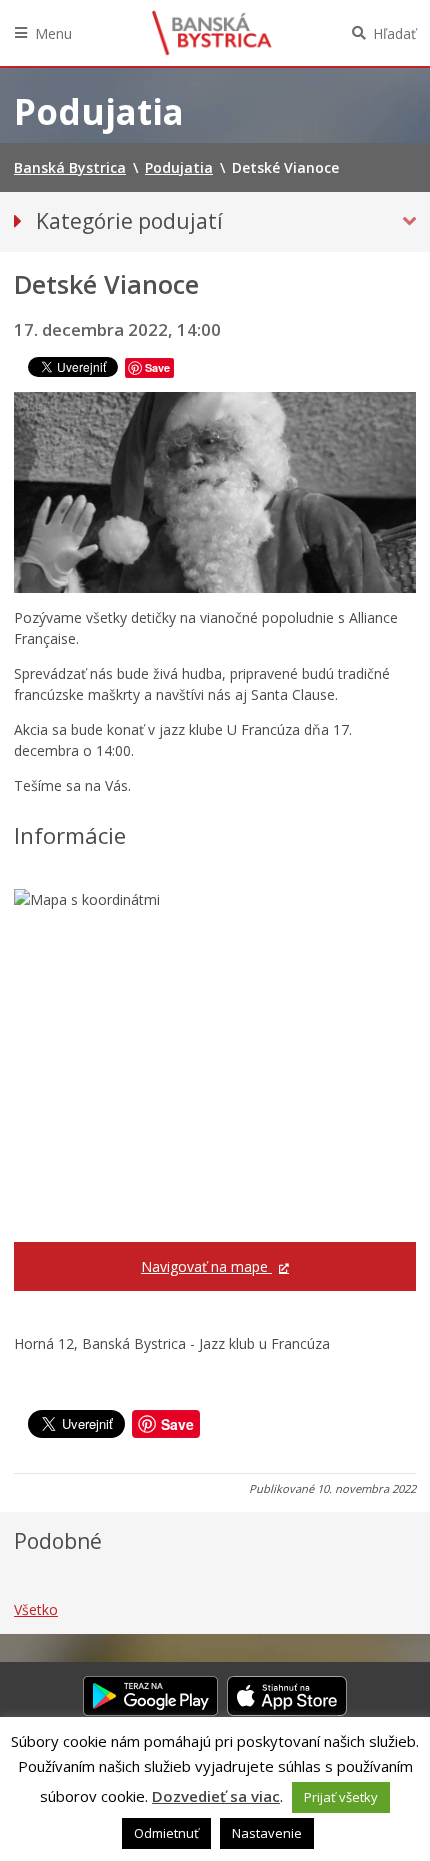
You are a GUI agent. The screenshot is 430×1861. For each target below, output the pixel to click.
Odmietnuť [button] (166, 1833)
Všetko (36, 1609)
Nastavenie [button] (267, 1833)
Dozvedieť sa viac (216, 1796)
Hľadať (394, 33)
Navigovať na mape (206, 1266)
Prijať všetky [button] (341, 1797)
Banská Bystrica (212, 33)
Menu (53, 33)
